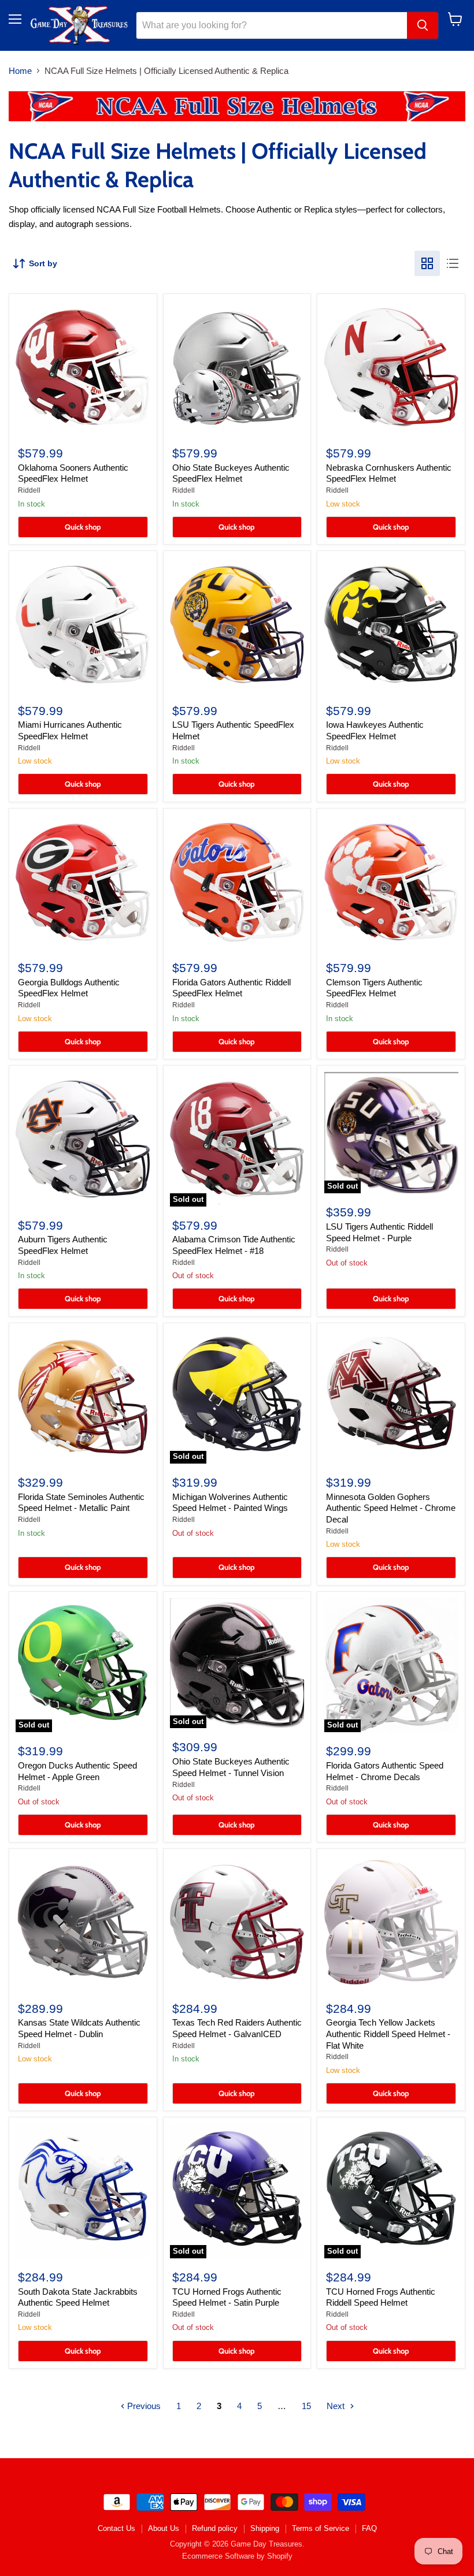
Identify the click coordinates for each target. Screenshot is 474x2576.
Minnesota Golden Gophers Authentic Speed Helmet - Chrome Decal (391, 1508)
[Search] (423, 25)
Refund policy (215, 2528)
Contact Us (116, 2528)
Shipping (265, 2528)
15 (306, 2406)
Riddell (29, 490)
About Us (164, 2528)
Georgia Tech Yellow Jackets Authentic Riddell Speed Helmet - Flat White (388, 2034)
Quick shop (83, 527)
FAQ (369, 2528)
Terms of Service (321, 2528)
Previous (143, 2406)
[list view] (453, 263)
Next (337, 2406)
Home (20, 71)
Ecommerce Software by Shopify (237, 2556)
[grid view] (427, 263)
